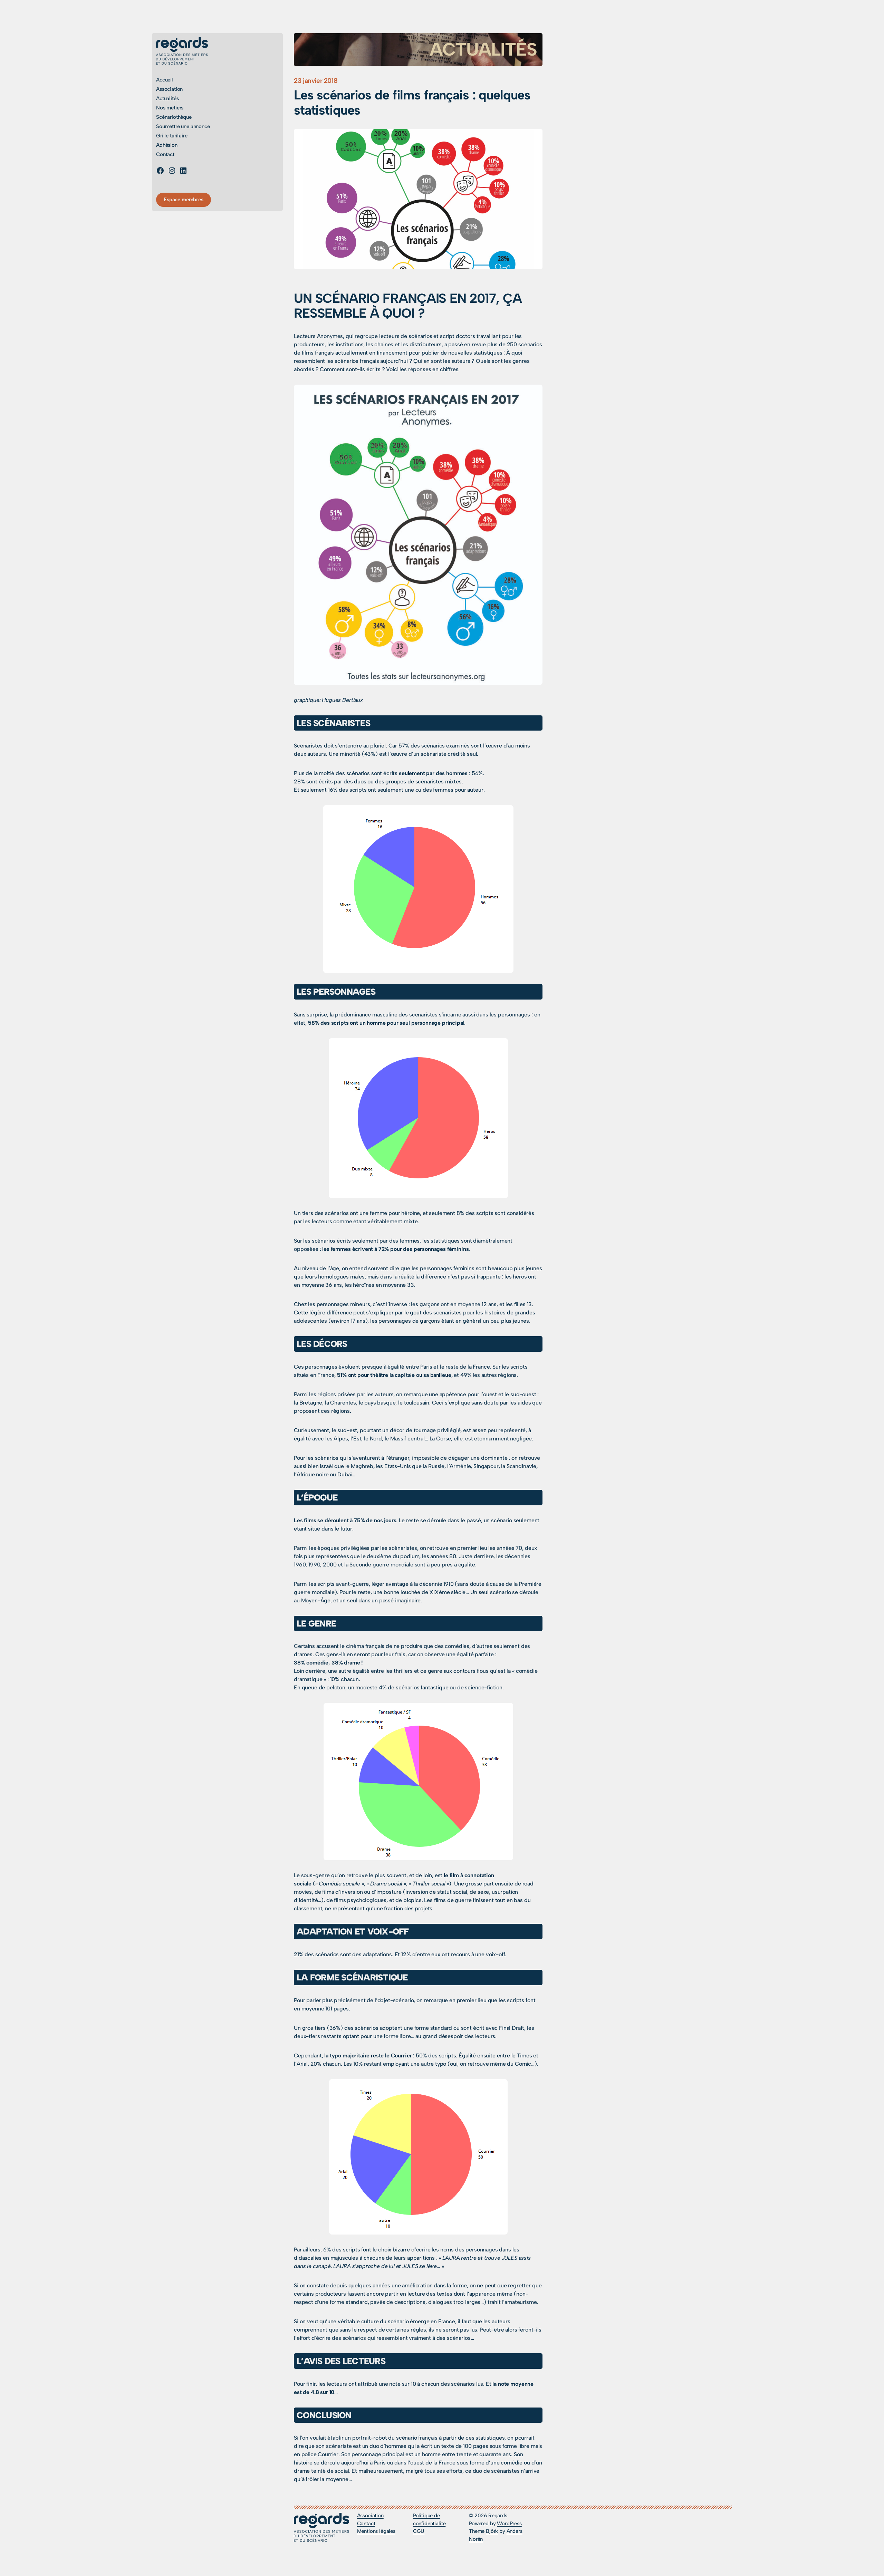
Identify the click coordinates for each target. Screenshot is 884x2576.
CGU (419, 2531)
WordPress (509, 2524)
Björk (492, 2531)
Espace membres (184, 200)
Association (370, 2516)
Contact (366, 2524)
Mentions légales (376, 2531)
